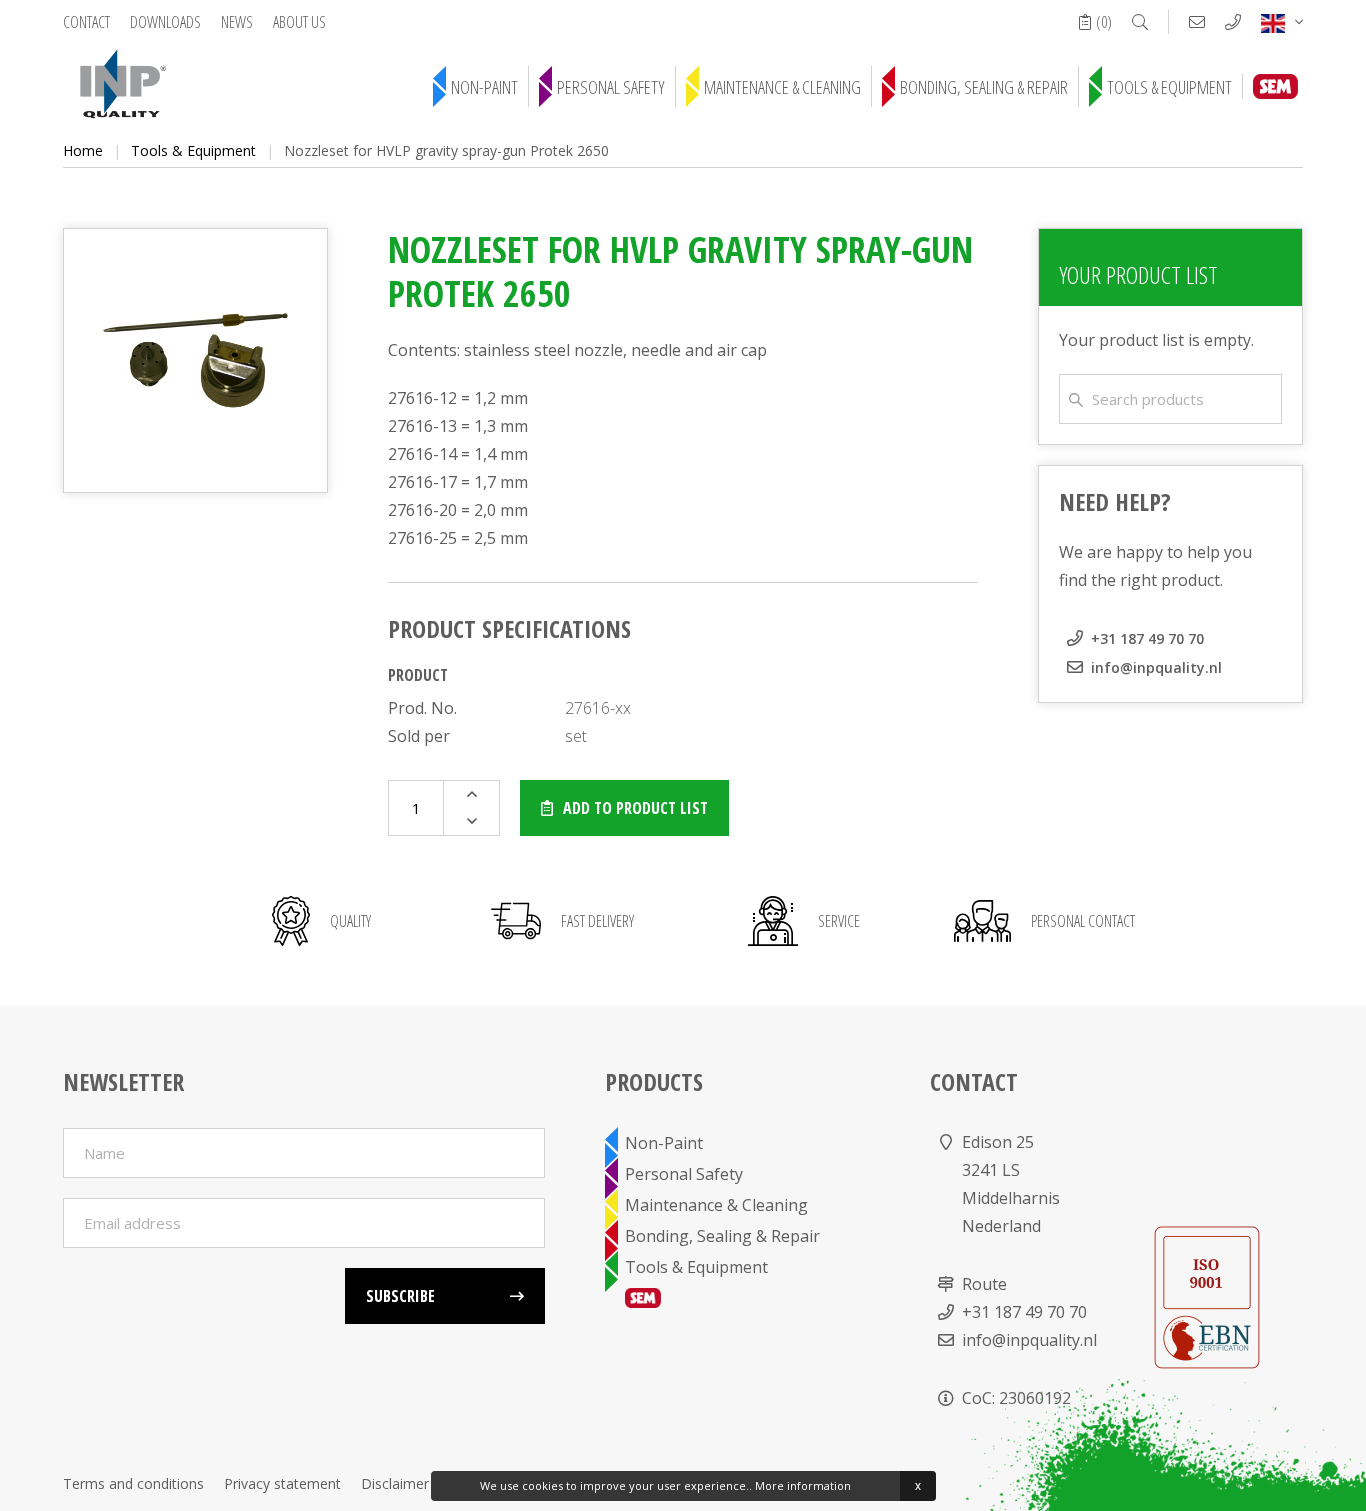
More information (803, 1485)
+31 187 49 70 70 (1147, 638)
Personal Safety (611, 87)
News (237, 22)
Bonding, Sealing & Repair (984, 87)
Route (984, 1284)
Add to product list (635, 808)
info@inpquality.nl (1156, 667)
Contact (86, 22)
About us (299, 22)
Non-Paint (484, 87)
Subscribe (400, 1296)
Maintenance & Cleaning (782, 87)
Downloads (165, 22)
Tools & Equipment (1169, 87)
